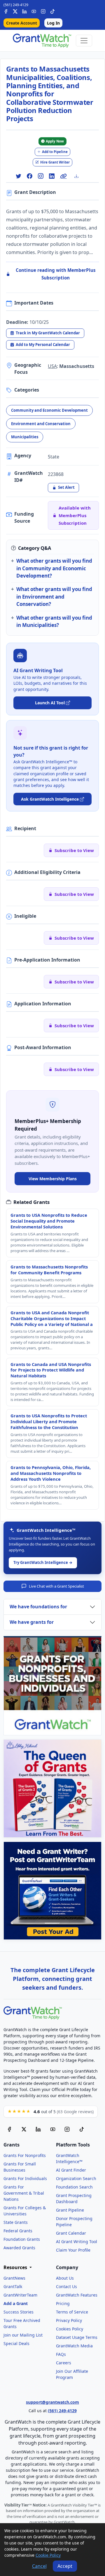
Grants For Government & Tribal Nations (24, 2193)
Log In (53, 23)
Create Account (22, 23)
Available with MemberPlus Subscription (75, 516)
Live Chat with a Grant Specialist (56, 1586)
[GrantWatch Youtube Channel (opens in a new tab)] (53, 2129)
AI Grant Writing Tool (77, 2242)
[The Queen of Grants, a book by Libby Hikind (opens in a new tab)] (52, 1788)
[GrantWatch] (42, 41)
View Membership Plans (53, 1179)
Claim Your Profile (73, 2250)
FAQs (61, 2354)
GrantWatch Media (74, 2346)
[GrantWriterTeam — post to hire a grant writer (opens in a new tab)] (52, 1891)
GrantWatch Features (77, 2295)
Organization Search (76, 2178)
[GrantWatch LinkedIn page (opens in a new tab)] (38, 2129)
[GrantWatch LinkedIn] (24, 11)
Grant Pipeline (70, 2210)
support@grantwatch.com (52, 2402)
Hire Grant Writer (55, 162)
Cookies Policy (70, 2329)
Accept (65, 2566)
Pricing (63, 2303)
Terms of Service (72, 2312)
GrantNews (14, 2278)
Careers (64, 2363)
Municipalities (25, 437)
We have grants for (32, 1622)
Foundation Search (74, 2187)
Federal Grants (18, 2231)
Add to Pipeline (55, 152)
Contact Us (66, 2286)
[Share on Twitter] (18, 176)
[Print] (79, 176)
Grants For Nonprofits (25, 2155)
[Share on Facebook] (29, 176)
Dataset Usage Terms (77, 2337)
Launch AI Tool (50, 703)
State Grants (16, 2222)
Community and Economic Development (49, 410)
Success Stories (19, 2312)
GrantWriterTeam (20, 2295)
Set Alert (66, 487)
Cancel (39, 2566)
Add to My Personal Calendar (43, 345)
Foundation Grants (22, 2239)
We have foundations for (38, 1607)
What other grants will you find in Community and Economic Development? (54, 568)
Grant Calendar (71, 2233)
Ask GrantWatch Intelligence (50, 799)
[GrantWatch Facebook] (6, 11)
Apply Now (55, 141)
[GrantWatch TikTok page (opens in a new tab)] (82, 2129)
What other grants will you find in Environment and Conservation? (54, 597)
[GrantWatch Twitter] (15, 11)
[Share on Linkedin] (52, 176)
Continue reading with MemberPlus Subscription (56, 274)
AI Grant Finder (71, 2170)
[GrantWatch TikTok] (52, 11)
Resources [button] (16, 2268)
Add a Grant (16, 2303)
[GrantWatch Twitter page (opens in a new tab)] (24, 2129)
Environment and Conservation (41, 424)
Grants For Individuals (25, 2178)
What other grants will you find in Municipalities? (54, 621)
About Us (65, 2278)
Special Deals (16, 2343)
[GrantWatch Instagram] (43, 11)
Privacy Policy (69, 2320)
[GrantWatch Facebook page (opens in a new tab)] (9, 2129)
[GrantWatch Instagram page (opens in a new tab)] (67, 2129)
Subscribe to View (74, 850)
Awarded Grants (19, 2248)
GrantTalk (13, 2286)
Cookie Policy (48, 2555)
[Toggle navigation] (84, 41)
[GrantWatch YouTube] (34, 11)
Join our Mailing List (23, 2335)
